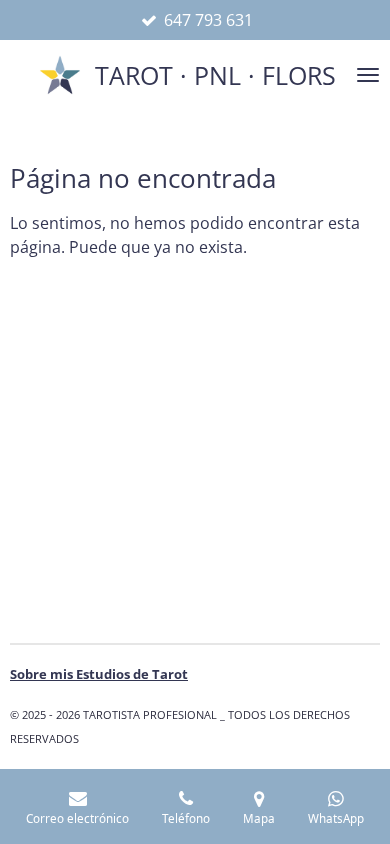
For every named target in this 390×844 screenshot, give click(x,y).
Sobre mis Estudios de (99, 674)
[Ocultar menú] (368, 75)
